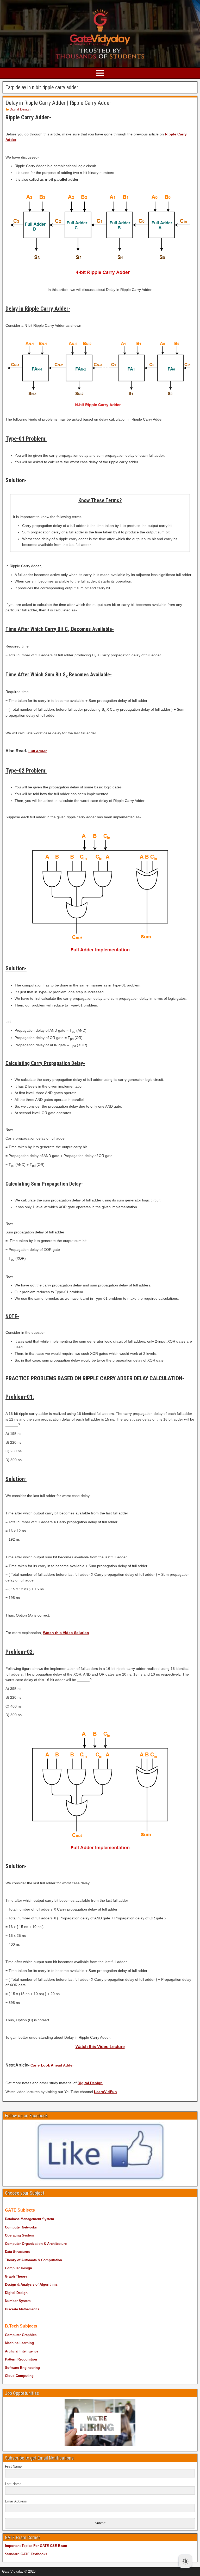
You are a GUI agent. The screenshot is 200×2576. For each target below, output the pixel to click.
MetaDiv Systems (76, 2570)
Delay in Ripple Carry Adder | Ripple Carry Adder (58, 103)
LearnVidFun (105, 2092)
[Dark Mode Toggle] (185, 2561)
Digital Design (20, 109)
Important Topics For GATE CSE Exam (36, 2546)
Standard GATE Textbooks (26, 2554)
